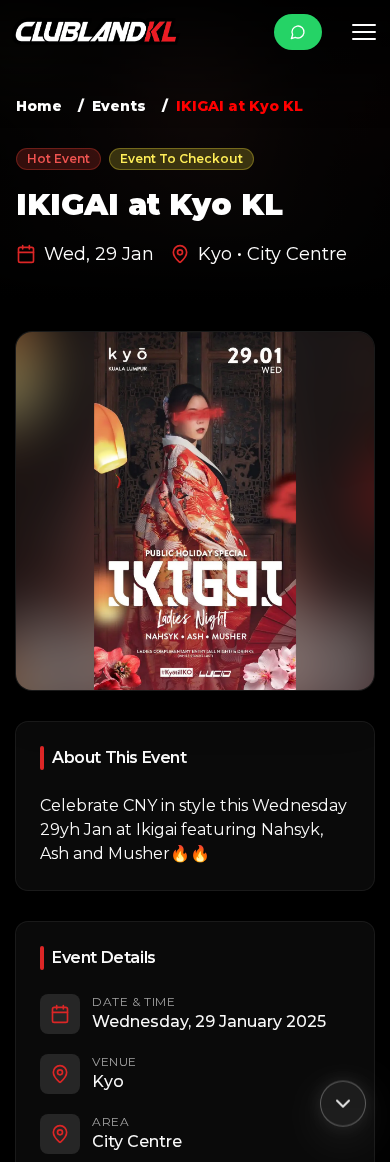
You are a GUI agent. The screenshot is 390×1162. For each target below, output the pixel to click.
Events (119, 106)
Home (39, 106)
